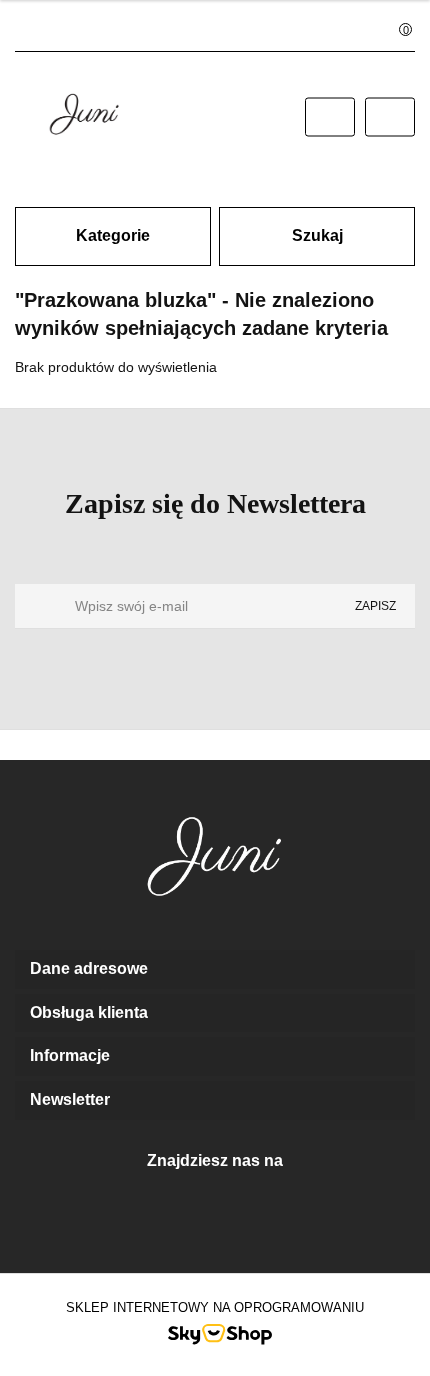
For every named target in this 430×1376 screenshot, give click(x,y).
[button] (215, 969)
